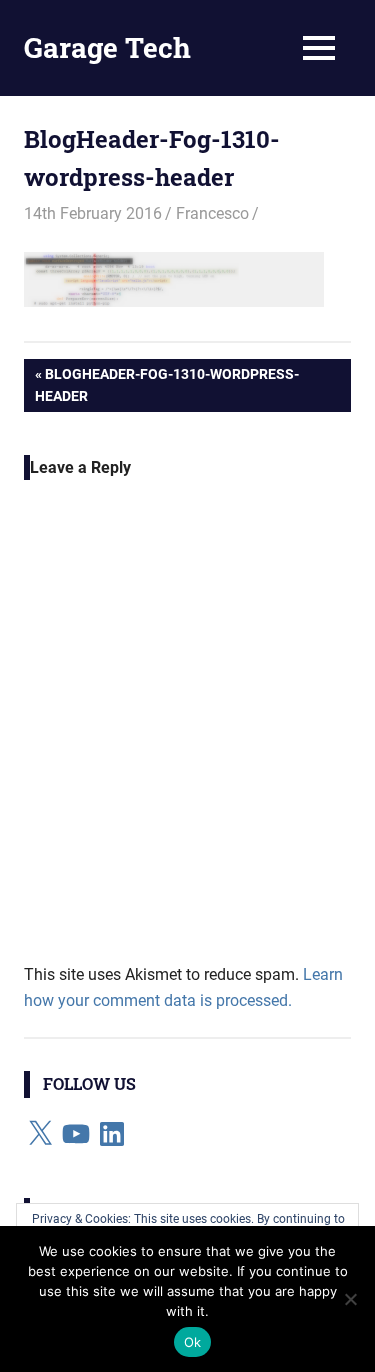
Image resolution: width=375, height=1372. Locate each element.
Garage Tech (107, 47)
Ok (193, 1342)
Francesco (212, 213)
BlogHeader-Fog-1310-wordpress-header (167, 384)
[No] (350, 1299)
